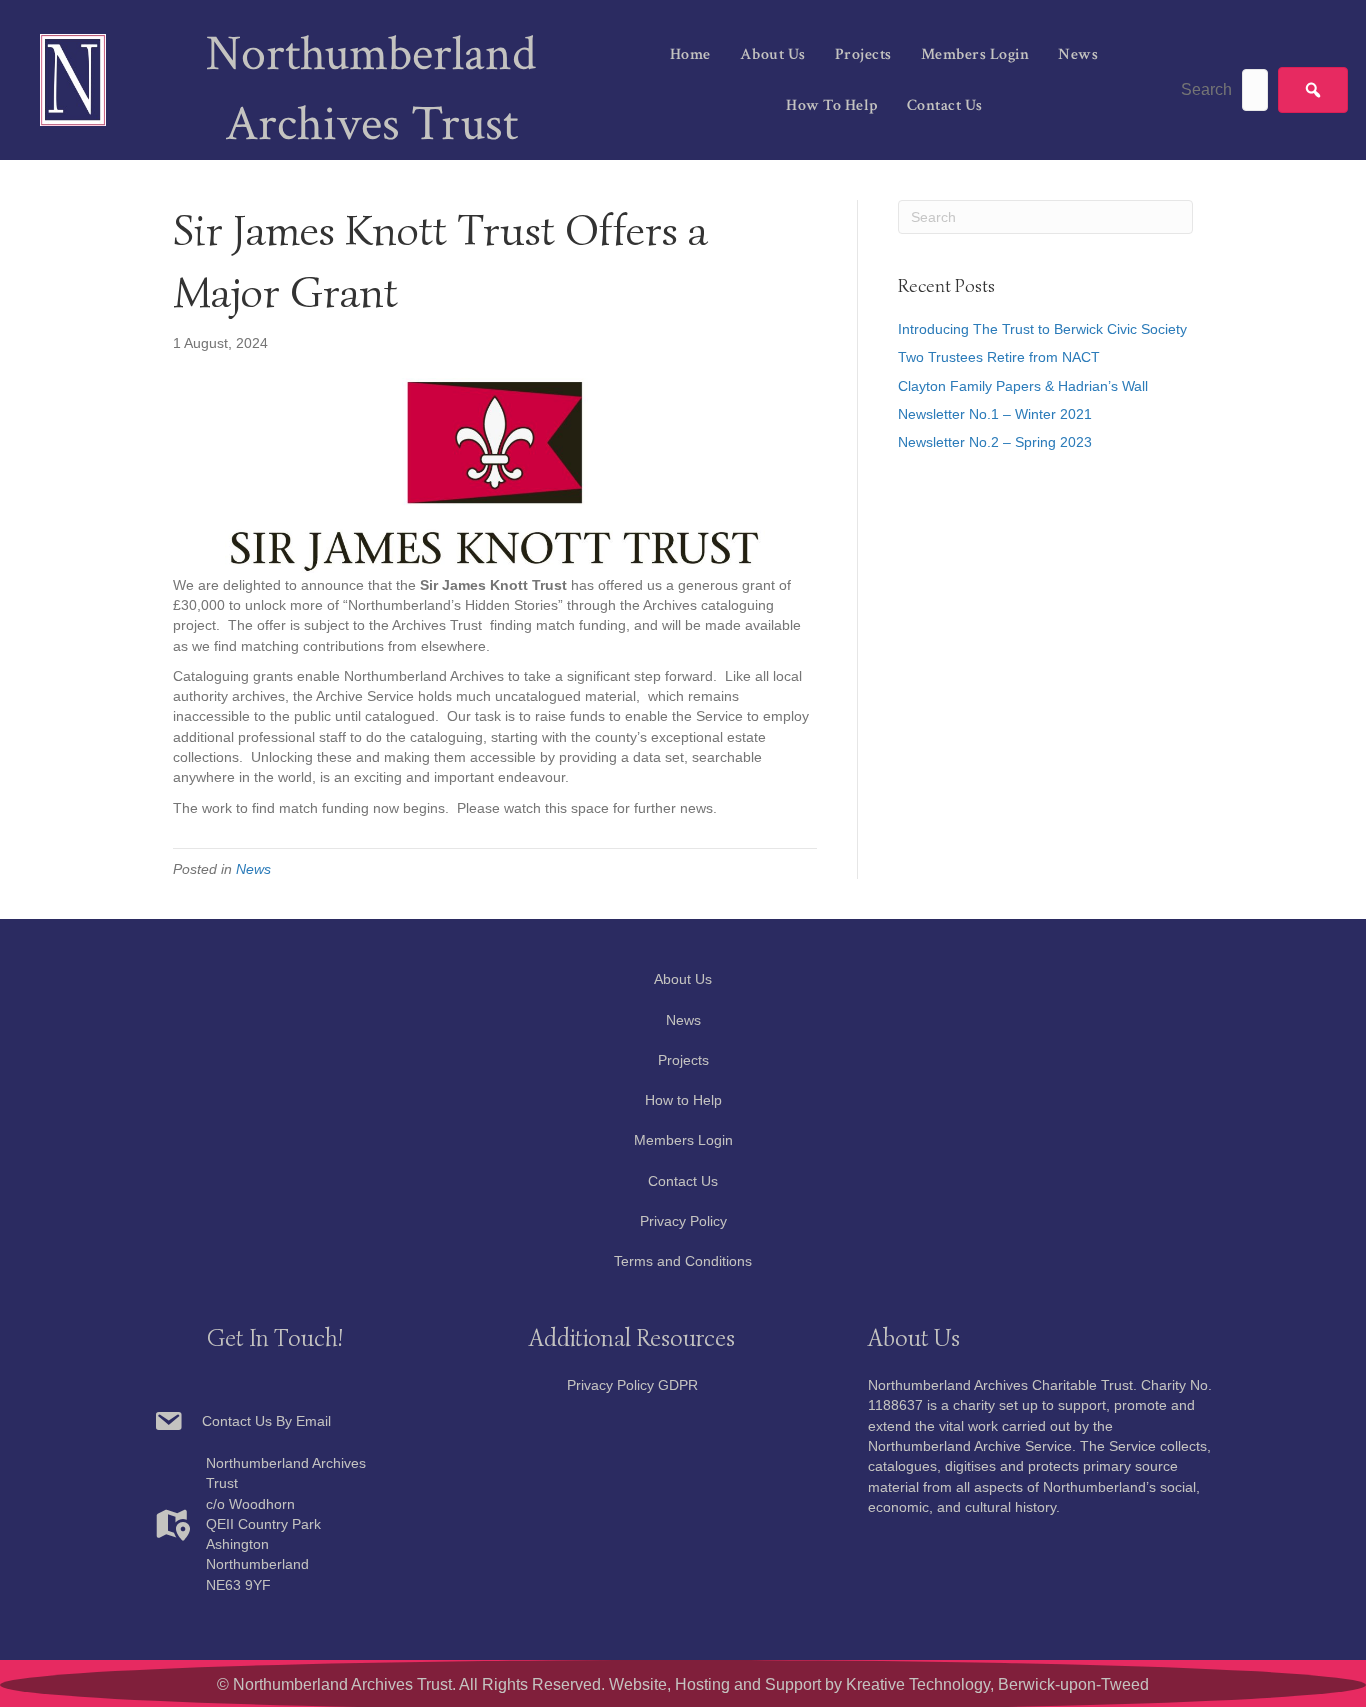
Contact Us (945, 105)
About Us (773, 54)
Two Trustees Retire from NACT (999, 357)
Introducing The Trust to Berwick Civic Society (1042, 329)
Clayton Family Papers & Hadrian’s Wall (1023, 386)
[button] (1313, 90)
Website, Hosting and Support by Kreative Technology (799, 1684)
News (1078, 54)
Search (1206, 89)
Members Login (975, 54)
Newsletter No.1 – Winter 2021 (995, 414)
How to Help (832, 105)
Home (690, 54)
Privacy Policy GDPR (632, 1385)
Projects (863, 54)
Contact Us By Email (264, 1421)
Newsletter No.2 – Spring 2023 (995, 442)
